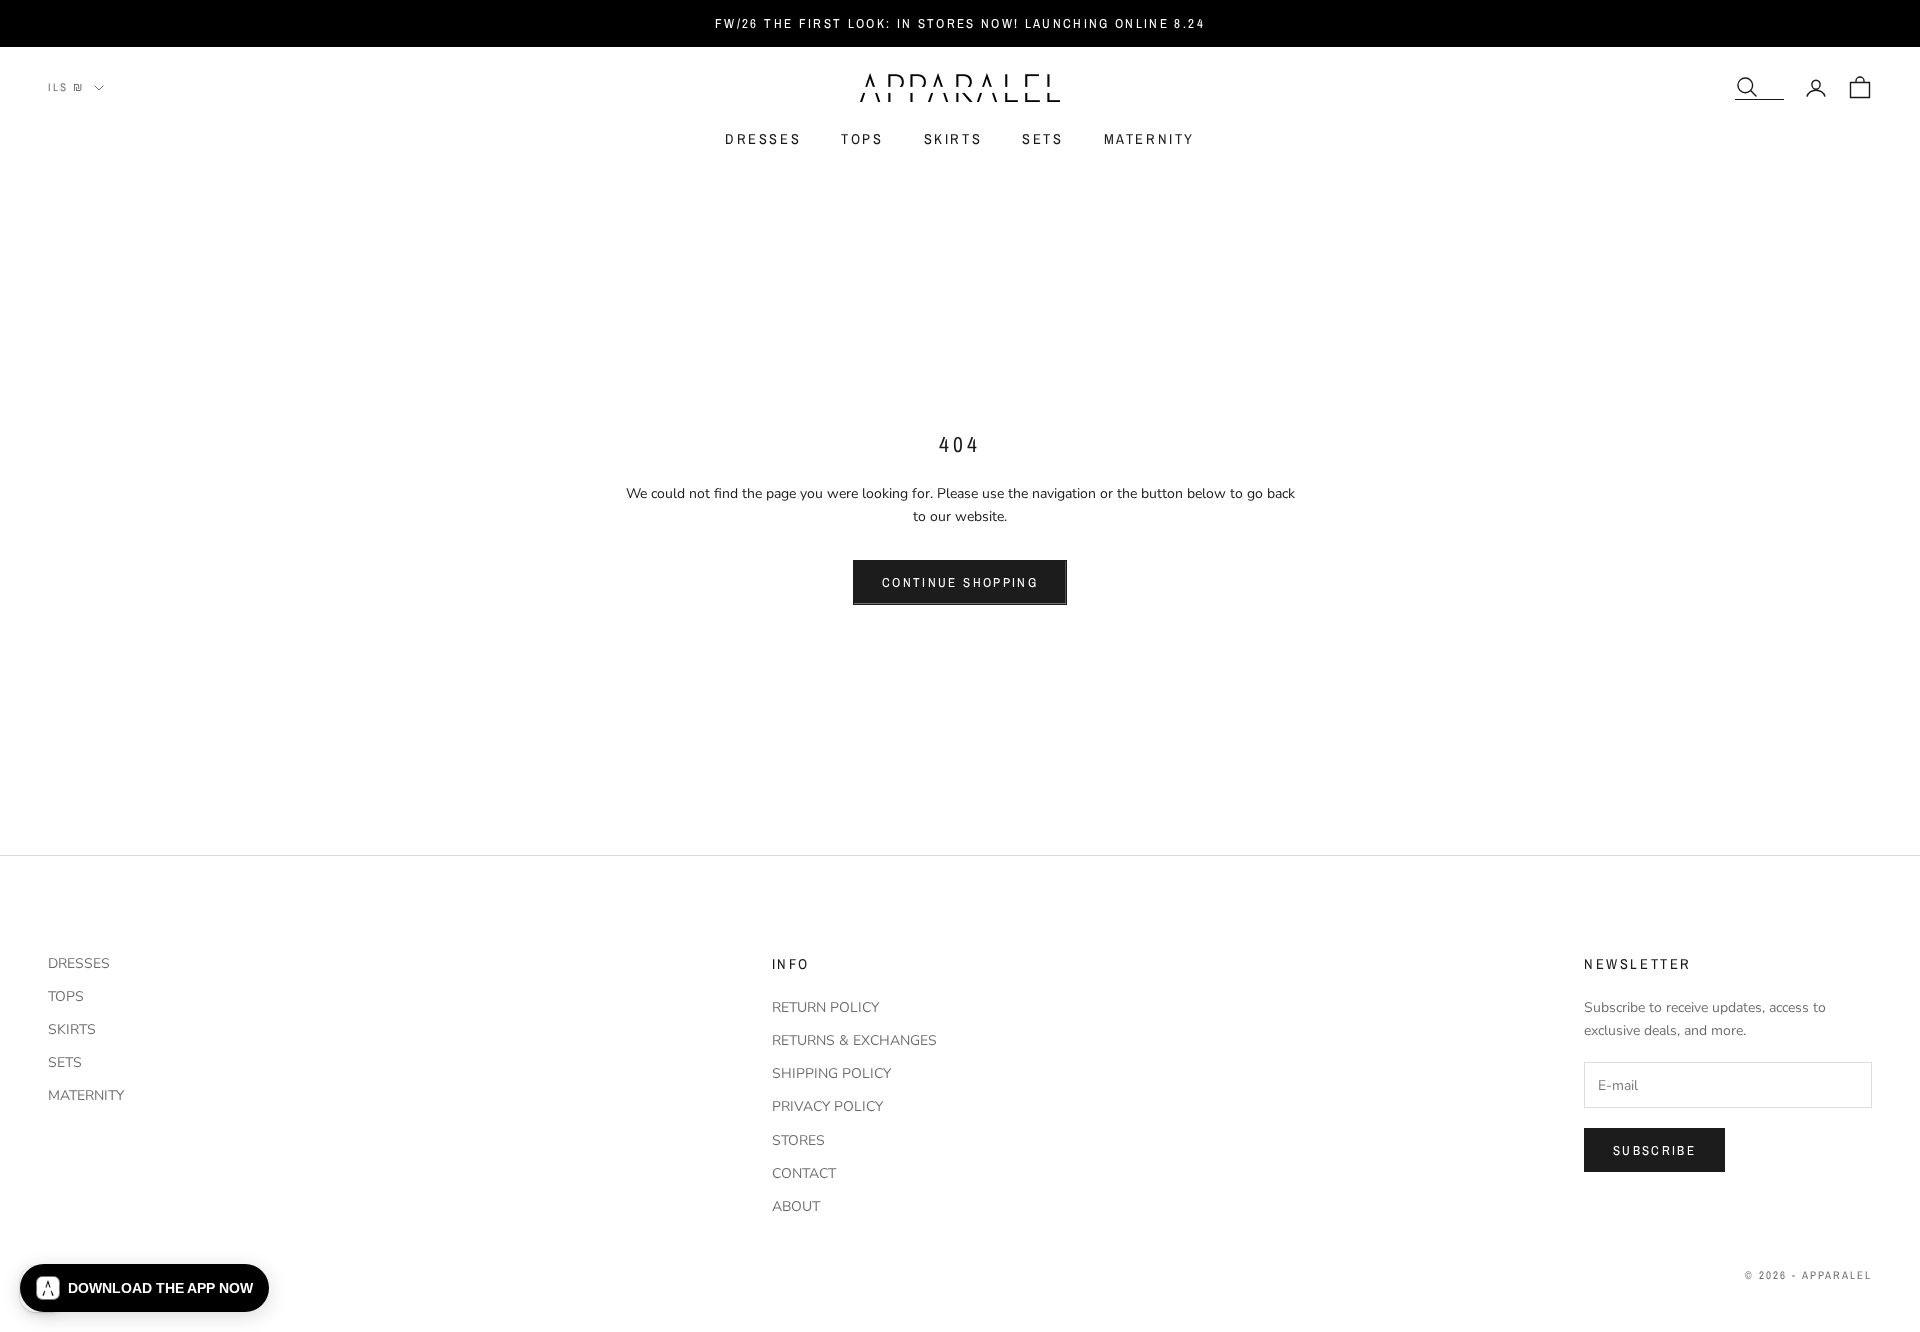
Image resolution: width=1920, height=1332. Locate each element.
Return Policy (825, 1007)
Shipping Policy (831, 1073)
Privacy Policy (827, 1106)
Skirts (953, 139)
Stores (798, 1140)
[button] (144, 1288)
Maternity (1149, 139)
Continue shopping (960, 582)
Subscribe (1654, 1150)
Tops (862, 139)
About (796, 1206)
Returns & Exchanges (854, 1040)
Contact (804, 1173)
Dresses (763, 139)
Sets (1042, 139)
